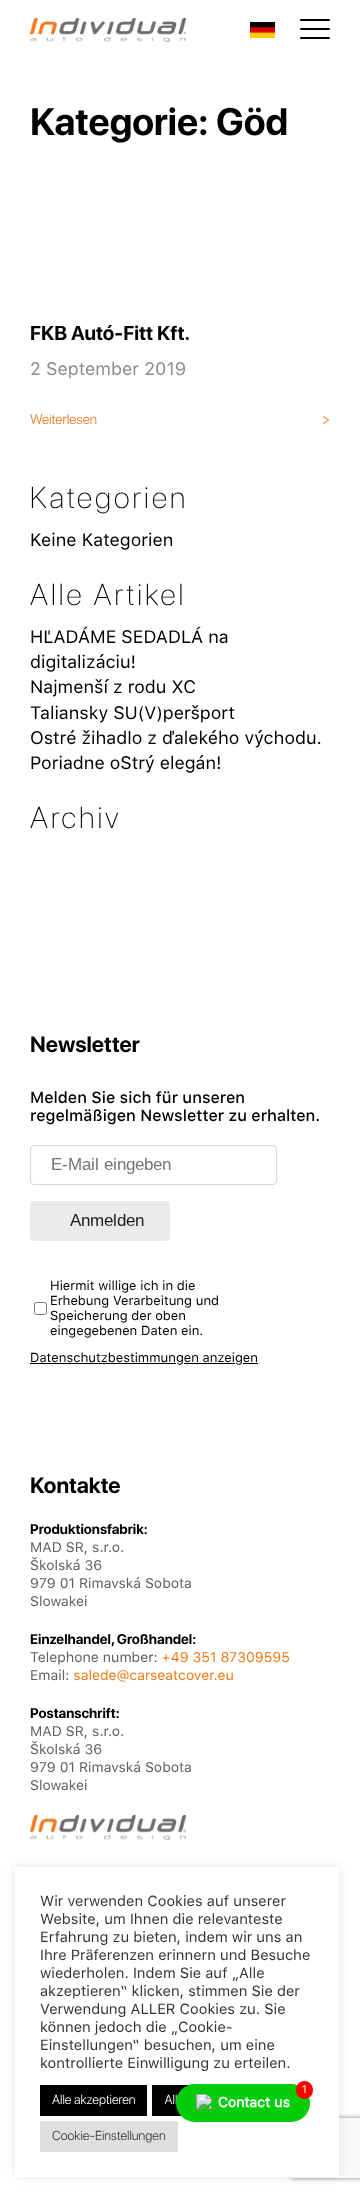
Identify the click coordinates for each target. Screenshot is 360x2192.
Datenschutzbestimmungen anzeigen (144, 1358)
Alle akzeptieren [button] (93, 2100)
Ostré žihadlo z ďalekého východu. (176, 738)
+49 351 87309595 (226, 1658)
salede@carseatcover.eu (153, 1676)
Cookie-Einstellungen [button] (109, 2136)
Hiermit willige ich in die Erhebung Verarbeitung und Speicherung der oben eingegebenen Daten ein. (134, 1309)
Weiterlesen (63, 420)
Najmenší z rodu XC (113, 687)
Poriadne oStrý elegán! (126, 763)
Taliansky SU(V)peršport (132, 713)
